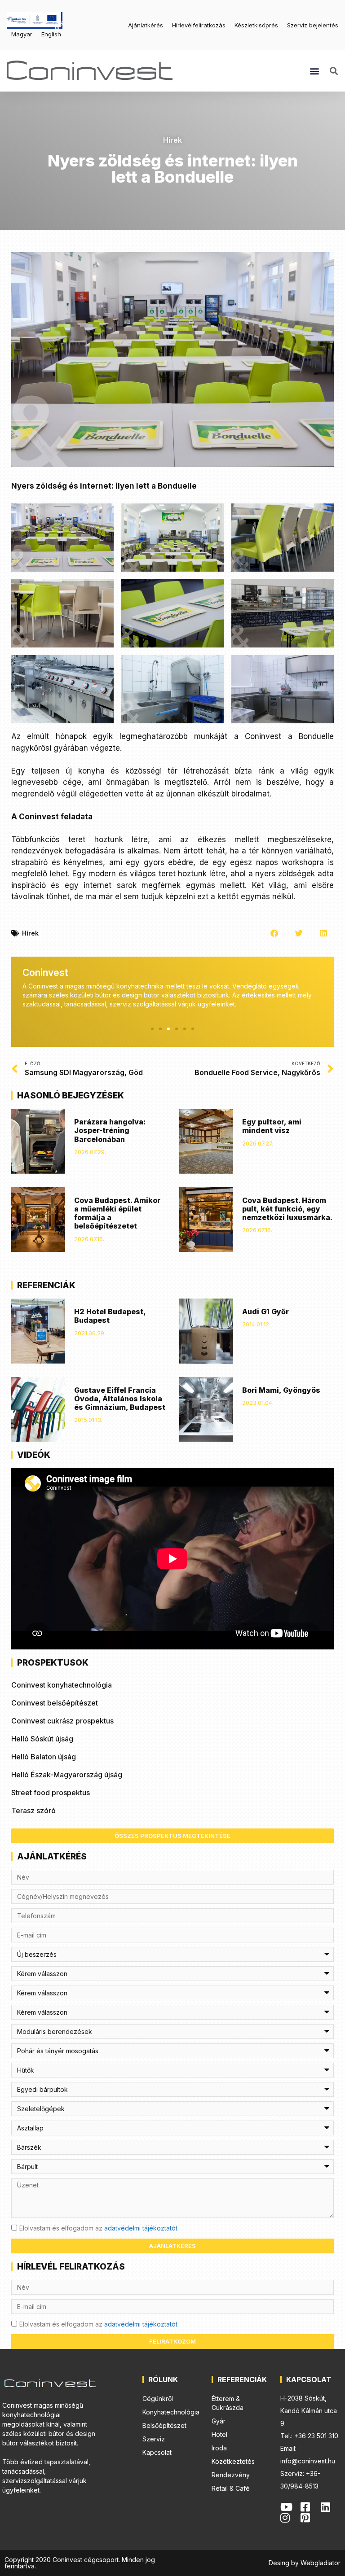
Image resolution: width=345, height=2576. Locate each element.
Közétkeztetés (233, 2461)
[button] (314, 71)
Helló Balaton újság (44, 1757)
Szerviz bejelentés (313, 25)
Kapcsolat (157, 2452)
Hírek (172, 140)
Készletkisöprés (256, 25)
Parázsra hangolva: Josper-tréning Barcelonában (110, 1130)
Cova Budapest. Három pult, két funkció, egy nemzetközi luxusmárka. (287, 1209)
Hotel (219, 2434)
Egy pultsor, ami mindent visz (272, 1126)
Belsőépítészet (164, 2425)
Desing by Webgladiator (305, 2563)
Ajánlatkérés (146, 25)
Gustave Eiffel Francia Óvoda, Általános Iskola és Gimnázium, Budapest (120, 1399)
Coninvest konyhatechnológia (62, 1685)
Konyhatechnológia (171, 2412)
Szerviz (154, 2439)
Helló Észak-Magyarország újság (67, 1775)
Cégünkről (158, 2399)
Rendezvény (231, 2475)
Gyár (219, 2421)
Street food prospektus (51, 1793)
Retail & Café (231, 2488)
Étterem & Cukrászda (228, 2403)
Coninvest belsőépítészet (55, 1703)
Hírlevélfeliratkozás (199, 25)
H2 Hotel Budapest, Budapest (110, 1316)
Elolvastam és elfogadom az (98, 2228)
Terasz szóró (33, 1811)
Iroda (219, 2448)
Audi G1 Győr (265, 1312)
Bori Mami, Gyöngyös (281, 1390)
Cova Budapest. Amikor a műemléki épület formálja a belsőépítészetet (117, 1213)
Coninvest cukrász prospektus (62, 1721)
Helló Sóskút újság (42, 1739)
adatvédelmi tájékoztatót (141, 2228)
